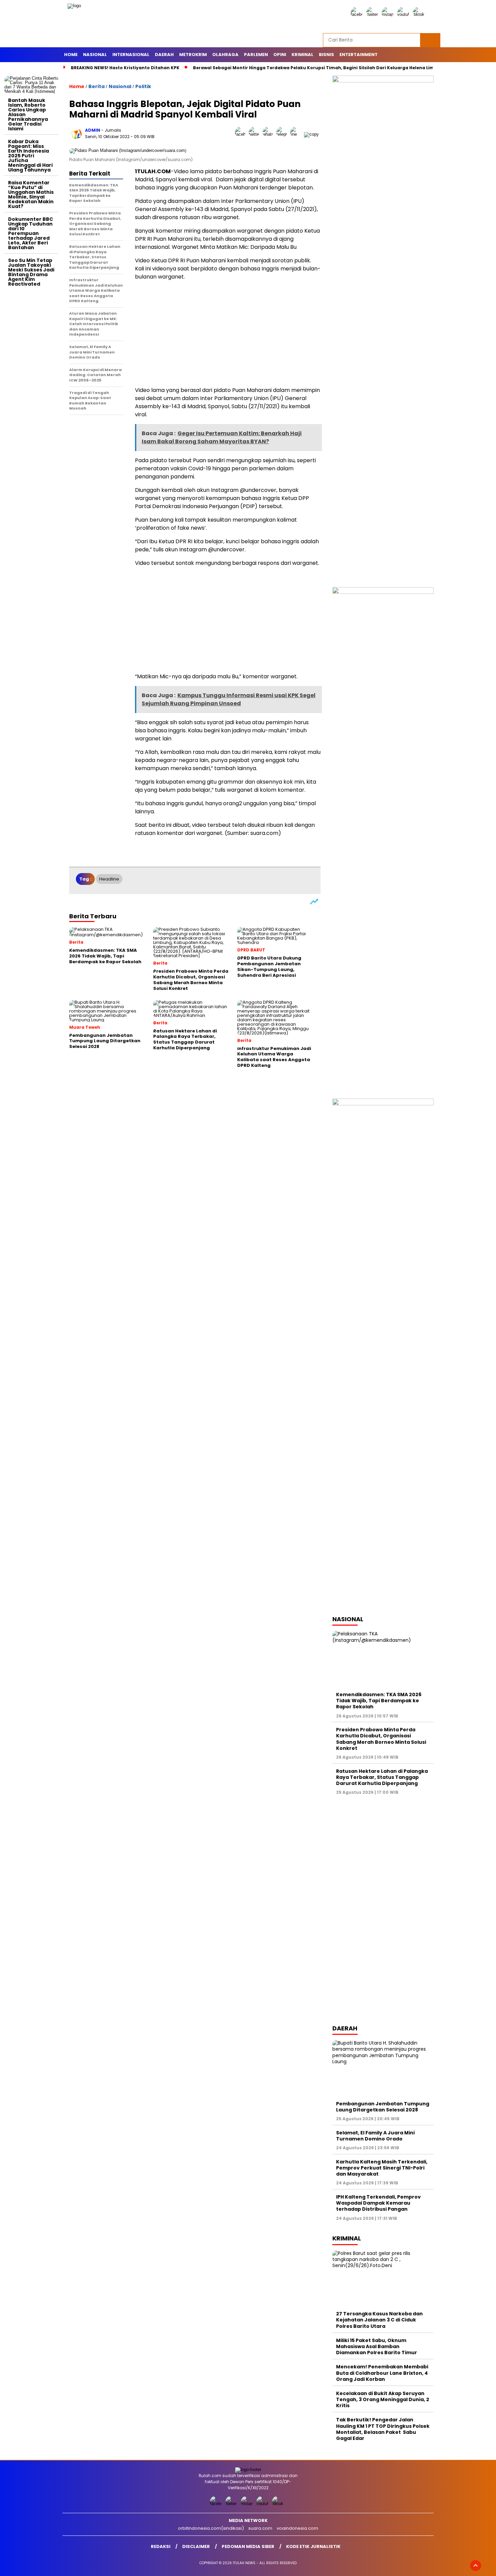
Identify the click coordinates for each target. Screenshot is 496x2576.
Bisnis (326, 55)
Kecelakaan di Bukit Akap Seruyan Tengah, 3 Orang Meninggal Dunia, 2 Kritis (383, 2399)
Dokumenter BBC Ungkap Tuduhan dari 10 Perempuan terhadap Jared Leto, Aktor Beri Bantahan (31, 233)
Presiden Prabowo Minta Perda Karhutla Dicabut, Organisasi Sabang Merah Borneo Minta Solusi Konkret (381, 1739)
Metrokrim (193, 55)
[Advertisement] (31, 391)
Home (71, 55)
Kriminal (302, 55)
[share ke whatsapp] (269, 134)
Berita (97, 86)
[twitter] (373, 14)
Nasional (95, 55)
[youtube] (404, 14)
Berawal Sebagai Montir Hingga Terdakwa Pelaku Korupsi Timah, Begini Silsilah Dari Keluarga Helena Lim (314, 68)
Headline (109, 879)
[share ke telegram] (283, 134)
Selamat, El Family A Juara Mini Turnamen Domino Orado (375, 2136)
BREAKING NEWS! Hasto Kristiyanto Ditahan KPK (125, 68)
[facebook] (358, 14)
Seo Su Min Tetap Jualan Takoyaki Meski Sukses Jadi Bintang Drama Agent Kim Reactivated (31, 272)
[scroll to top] (476, 2566)
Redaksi (161, 2546)
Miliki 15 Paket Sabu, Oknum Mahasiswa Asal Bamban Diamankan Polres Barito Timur (377, 2346)
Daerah (164, 55)
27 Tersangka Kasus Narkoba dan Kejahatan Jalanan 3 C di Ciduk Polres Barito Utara (379, 2320)
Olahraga (225, 55)
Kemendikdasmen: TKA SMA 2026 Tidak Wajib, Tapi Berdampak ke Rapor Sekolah (379, 1701)
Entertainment (359, 55)
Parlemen (256, 55)
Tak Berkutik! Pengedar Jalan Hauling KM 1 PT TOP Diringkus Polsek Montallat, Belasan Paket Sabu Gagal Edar (383, 2429)
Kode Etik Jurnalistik (313, 2546)
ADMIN (93, 130)
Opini (280, 55)
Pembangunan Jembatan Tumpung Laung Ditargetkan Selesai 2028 (383, 2107)
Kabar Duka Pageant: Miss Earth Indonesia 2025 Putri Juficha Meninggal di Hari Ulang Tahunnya (30, 156)
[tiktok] (420, 14)
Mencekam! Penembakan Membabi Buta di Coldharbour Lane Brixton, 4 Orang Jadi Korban (382, 2373)
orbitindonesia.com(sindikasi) (211, 2528)
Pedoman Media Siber (248, 2546)
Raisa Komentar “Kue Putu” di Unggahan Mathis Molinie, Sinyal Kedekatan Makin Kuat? (31, 194)
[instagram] (389, 14)
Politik (143, 86)
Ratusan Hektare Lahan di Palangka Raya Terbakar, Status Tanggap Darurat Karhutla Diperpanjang (382, 1777)
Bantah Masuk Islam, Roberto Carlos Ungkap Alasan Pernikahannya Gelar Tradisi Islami (28, 114)
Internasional (131, 55)
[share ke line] (297, 134)
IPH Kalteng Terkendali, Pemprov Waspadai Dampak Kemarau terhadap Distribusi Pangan (378, 2203)
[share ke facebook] (242, 134)
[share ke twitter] (256, 134)
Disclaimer (196, 2546)
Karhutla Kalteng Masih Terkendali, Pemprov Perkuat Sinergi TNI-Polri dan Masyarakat (382, 2168)
